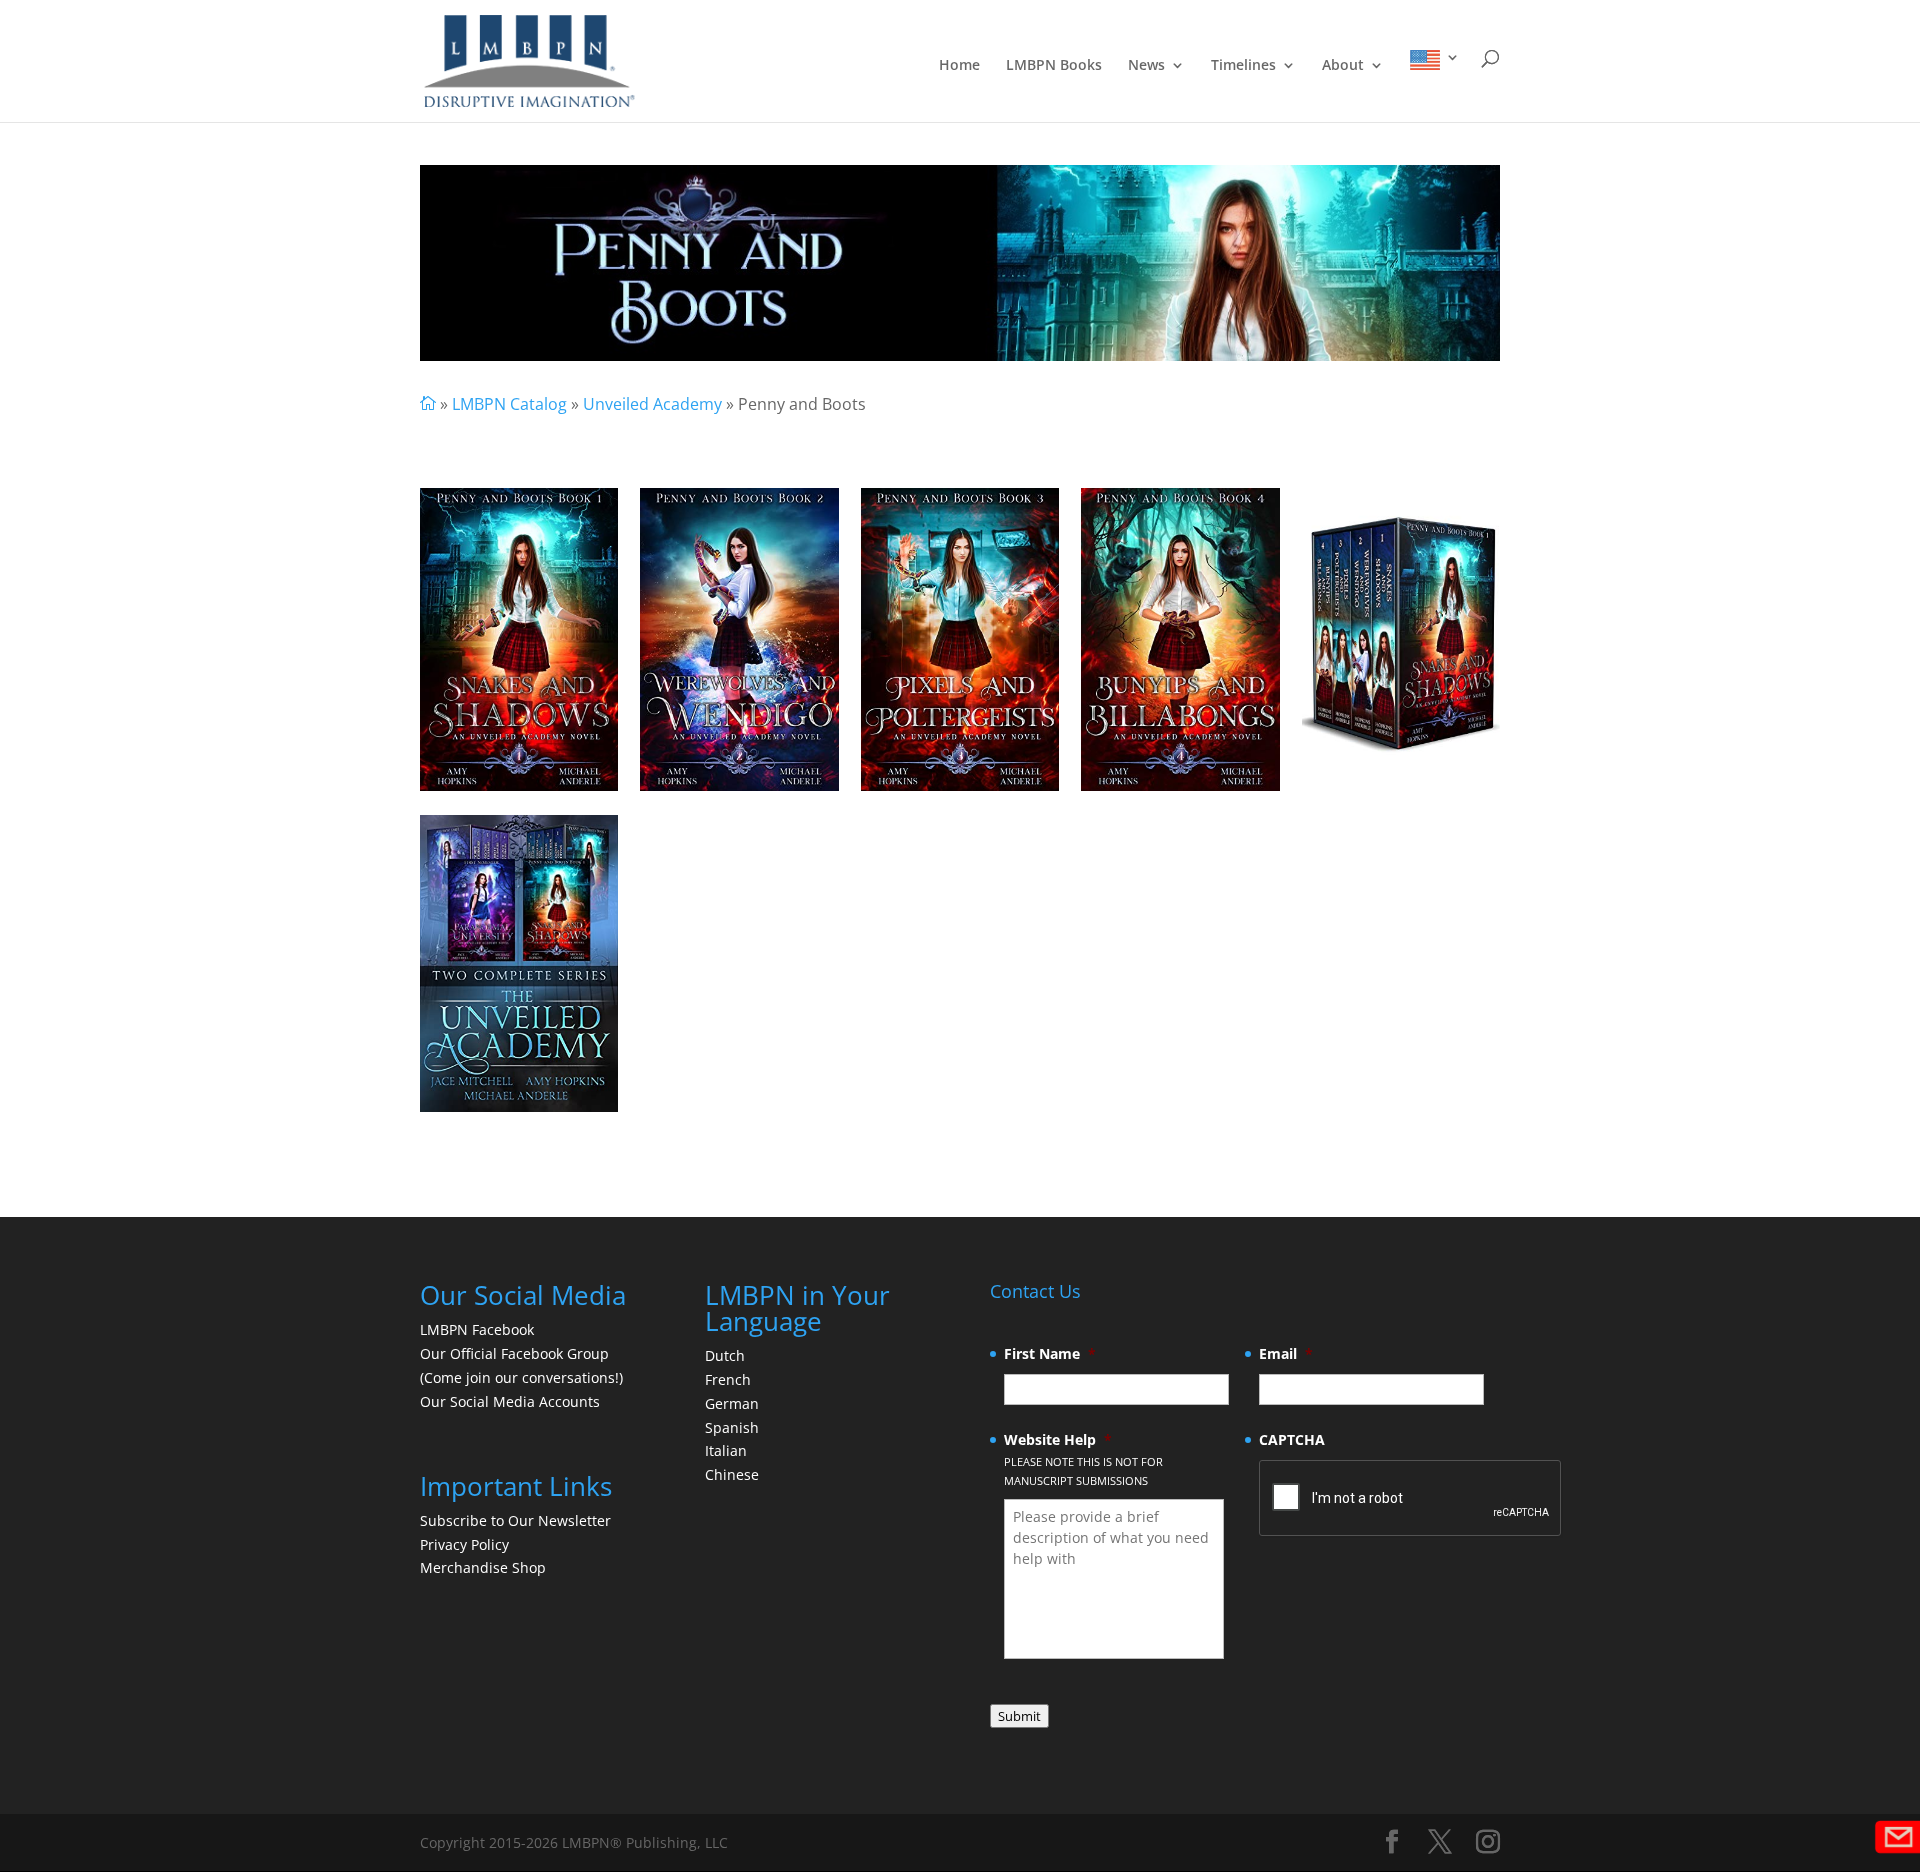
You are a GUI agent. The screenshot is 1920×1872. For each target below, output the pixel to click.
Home (959, 66)
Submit (1019, 1716)
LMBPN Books (1054, 66)
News (1146, 66)
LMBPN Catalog (509, 404)
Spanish (732, 1427)
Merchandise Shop (483, 1567)
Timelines (1243, 66)
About (1343, 66)
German (732, 1403)
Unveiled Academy (652, 404)
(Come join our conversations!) (521, 1377)
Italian (726, 1450)
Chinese (732, 1474)
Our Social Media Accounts (510, 1401)
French (728, 1379)
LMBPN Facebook (479, 1329)
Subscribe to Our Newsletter (515, 1520)
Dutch (725, 1355)
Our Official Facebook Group (514, 1353)
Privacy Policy (464, 1544)
